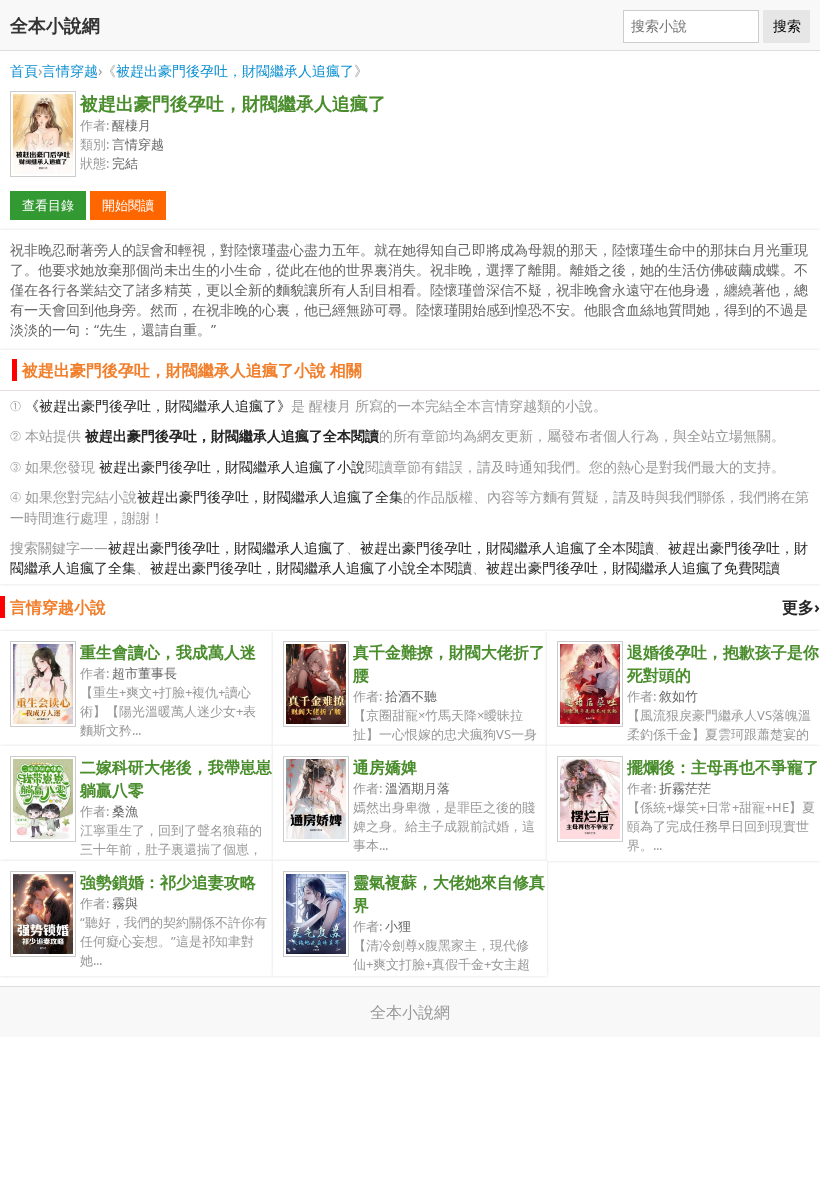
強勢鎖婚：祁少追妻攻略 (168, 882)
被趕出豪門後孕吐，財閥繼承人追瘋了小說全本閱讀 (311, 567)
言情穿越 (70, 70)
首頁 (24, 70)
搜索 (787, 26)
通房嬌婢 (385, 767)
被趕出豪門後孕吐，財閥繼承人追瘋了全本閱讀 (507, 547)
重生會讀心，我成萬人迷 (168, 652)
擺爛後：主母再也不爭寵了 (723, 767)
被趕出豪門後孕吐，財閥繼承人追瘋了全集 (270, 496)
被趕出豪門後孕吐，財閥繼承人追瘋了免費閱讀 (633, 567)
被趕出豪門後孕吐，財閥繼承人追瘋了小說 (232, 466)
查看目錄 (48, 205)
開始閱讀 (128, 205)
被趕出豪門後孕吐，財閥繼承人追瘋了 (235, 70)
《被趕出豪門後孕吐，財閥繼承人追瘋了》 (158, 405)
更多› (801, 607)
